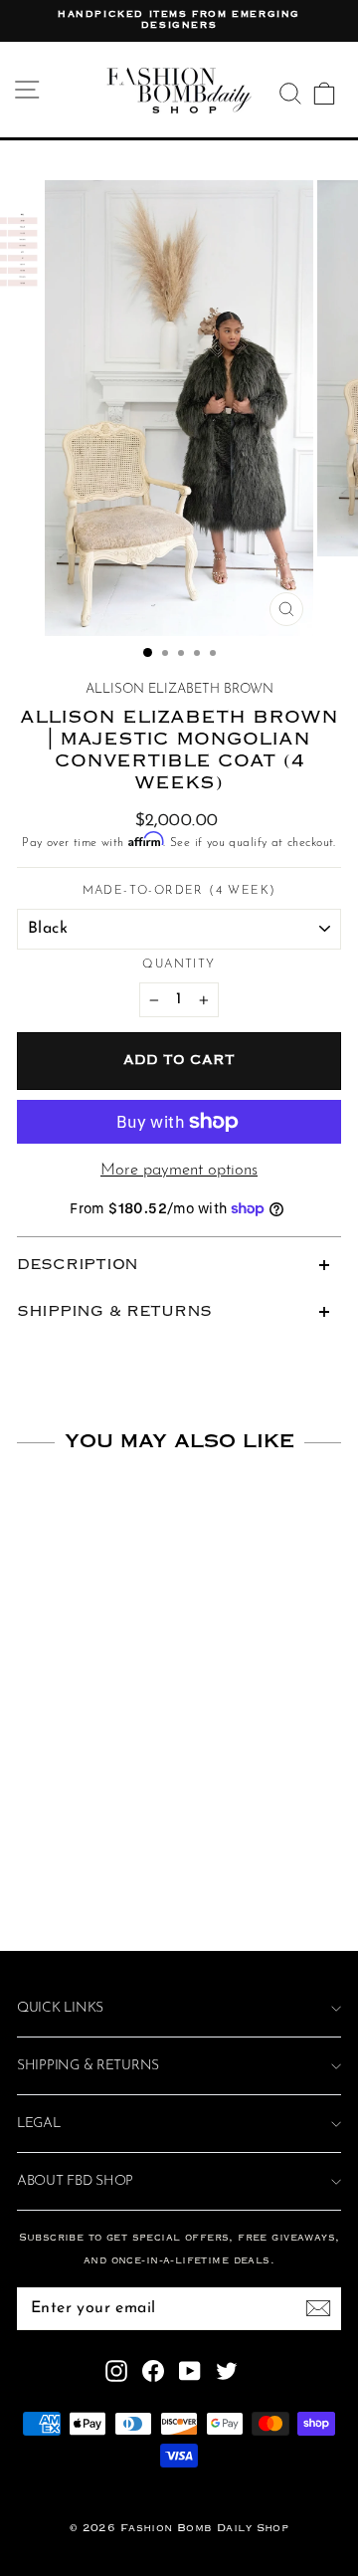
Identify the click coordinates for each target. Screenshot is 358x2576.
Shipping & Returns (114, 1312)
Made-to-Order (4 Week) (179, 891)
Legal (39, 2124)
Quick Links (60, 2008)
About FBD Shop (75, 2181)
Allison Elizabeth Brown (179, 689)
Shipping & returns (88, 2066)
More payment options (179, 1171)
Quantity (179, 965)
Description (78, 1265)
